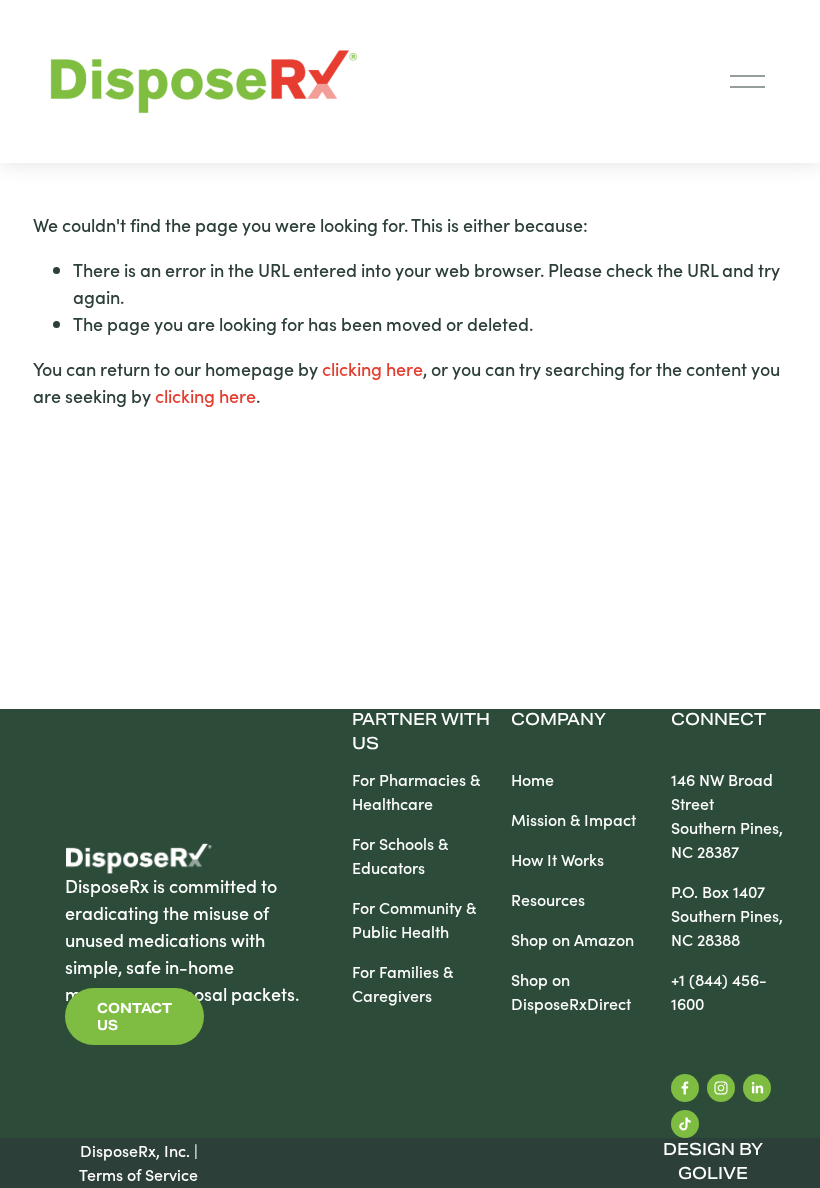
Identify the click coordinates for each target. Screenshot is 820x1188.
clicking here (372, 368)
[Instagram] (721, 1088)
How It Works (557, 859)
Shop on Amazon (572, 939)
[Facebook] (685, 1088)
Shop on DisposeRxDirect (571, 991)
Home (532, 779)
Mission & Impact (573, 819)
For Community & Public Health (414, 919)
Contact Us (134, 1017)
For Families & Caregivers (402, 983)
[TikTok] (685, 1124)
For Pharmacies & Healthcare (416, 791)
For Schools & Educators (400, 855)
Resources (548, 899)
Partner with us (421, 733)
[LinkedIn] (757, 1088)
